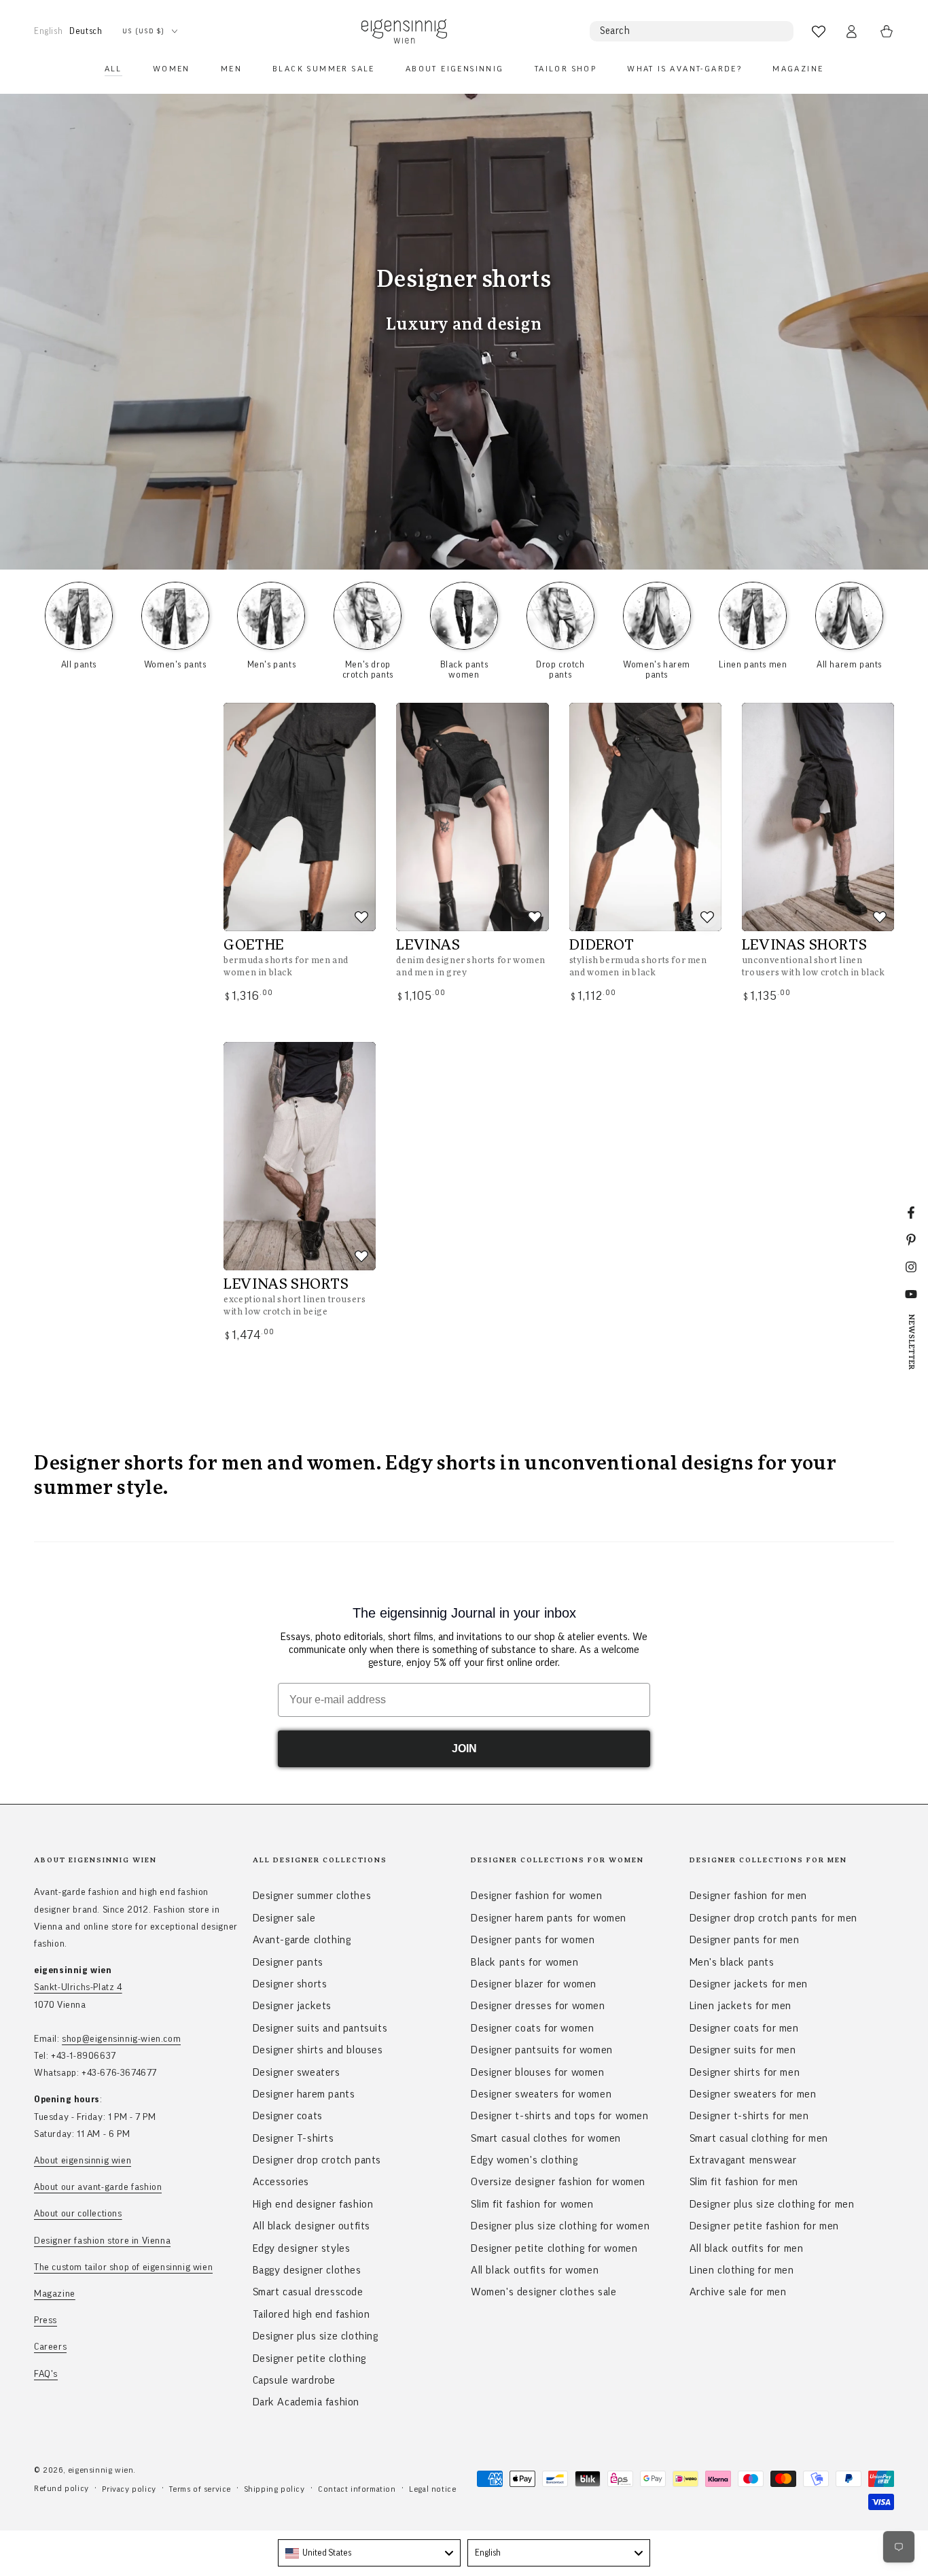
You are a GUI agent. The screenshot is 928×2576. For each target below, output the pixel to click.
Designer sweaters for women (541, 2094)
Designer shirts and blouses (318, 2050)
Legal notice (432, 2489)
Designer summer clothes (312, 1896)
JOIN (464, 1748)
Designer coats (288, 2116)
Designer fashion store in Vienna (102, 2241)
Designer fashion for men (748, 1896)
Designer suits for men (743, 2050)
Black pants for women (525, 1962)
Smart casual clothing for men (759, 2138)
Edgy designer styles (302, 2248)
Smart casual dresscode (308, 2292)
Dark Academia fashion (306, 2402)
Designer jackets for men (749, 1984)
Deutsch (86, 31)
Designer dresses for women (538, 2006)
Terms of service (200, 2489)
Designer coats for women (532, 2028)
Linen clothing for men (742, 2270)
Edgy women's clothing (524, 2160)
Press (46, 2320)
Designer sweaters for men (753, 2094)
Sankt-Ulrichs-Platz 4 (78, 1987)
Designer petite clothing (309, 2359)
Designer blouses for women (538, 2072)
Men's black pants (732, 1962)
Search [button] (615, 31)
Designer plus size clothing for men (772, 2204)
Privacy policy (129, 2489)
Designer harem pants (304, 2094)
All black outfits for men (747, 2248)
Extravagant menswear (743, 2160)
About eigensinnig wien (83, 2161)
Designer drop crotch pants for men (773, 1918)
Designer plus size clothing (316, 2336)
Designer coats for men (744, 2028)
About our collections (78, 2214)
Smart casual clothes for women (546, 2138)
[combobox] (369, 2553)
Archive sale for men (738, 2292)
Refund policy (61, 2488)
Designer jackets (292, 2006)
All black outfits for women (535, 2270)
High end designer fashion (313, 2204)
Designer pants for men (745, 1940)
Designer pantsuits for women (542, 2050)
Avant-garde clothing (302, 1940)
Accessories (281, 2182)
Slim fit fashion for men (744, 2182)
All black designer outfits (312, 2226)
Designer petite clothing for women (554, 2248)
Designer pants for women (533, 1940)
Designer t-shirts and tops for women (560, 2116)
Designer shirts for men (745, 2072)
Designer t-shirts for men (749, 2116)
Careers (50, 2347)
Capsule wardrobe (295, 2380)
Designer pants (288, 1962)
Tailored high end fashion (311, 2314)
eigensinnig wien (101, 2470)
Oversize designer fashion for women (558, 2182)
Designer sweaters (297, 2072)
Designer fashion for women (537, 1896)
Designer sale (284, 1918)
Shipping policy (275, 2489)
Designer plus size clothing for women (560, 2226)
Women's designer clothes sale (543, 2292)
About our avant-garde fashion (98, 2187)
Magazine (55, 2294)
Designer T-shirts (293, 2138)
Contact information (357, 2489)
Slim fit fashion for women (532, 2204)
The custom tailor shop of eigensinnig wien (123, 2267)
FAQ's (46, 2374)
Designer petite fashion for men (765, 2226)
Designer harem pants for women (549, 1918)
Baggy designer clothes (307, 2270)
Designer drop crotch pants (317, 2160)
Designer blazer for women (534, 1984)
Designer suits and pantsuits (320, 2028)
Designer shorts (290, 1984)
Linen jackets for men (741, 2006)
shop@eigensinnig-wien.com (121, 2039)
